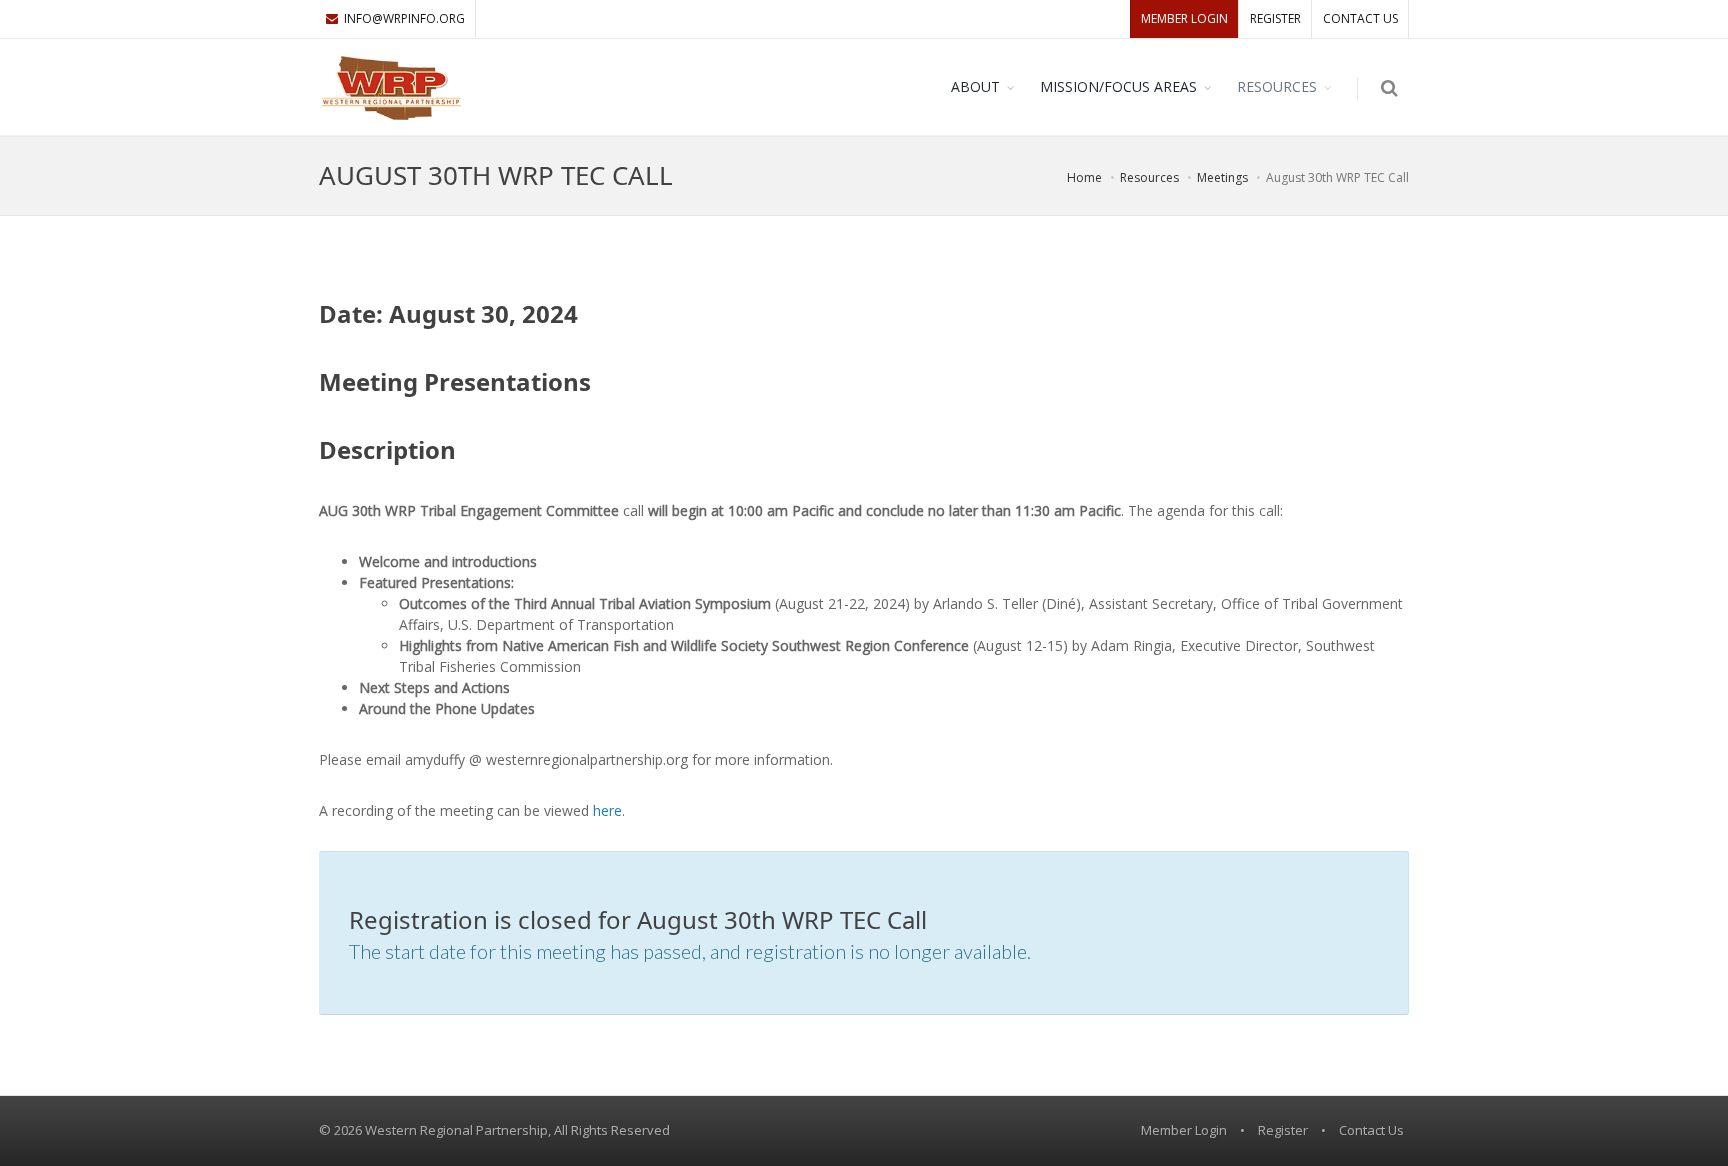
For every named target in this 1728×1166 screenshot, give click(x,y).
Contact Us (1360, 18)
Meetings (1222, 177)
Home (1084, 177)
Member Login (1184, 18)
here (607, 810)
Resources (1277, 86)
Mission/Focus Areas (1118, 86)
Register (1275, 18)
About (975, 86)
